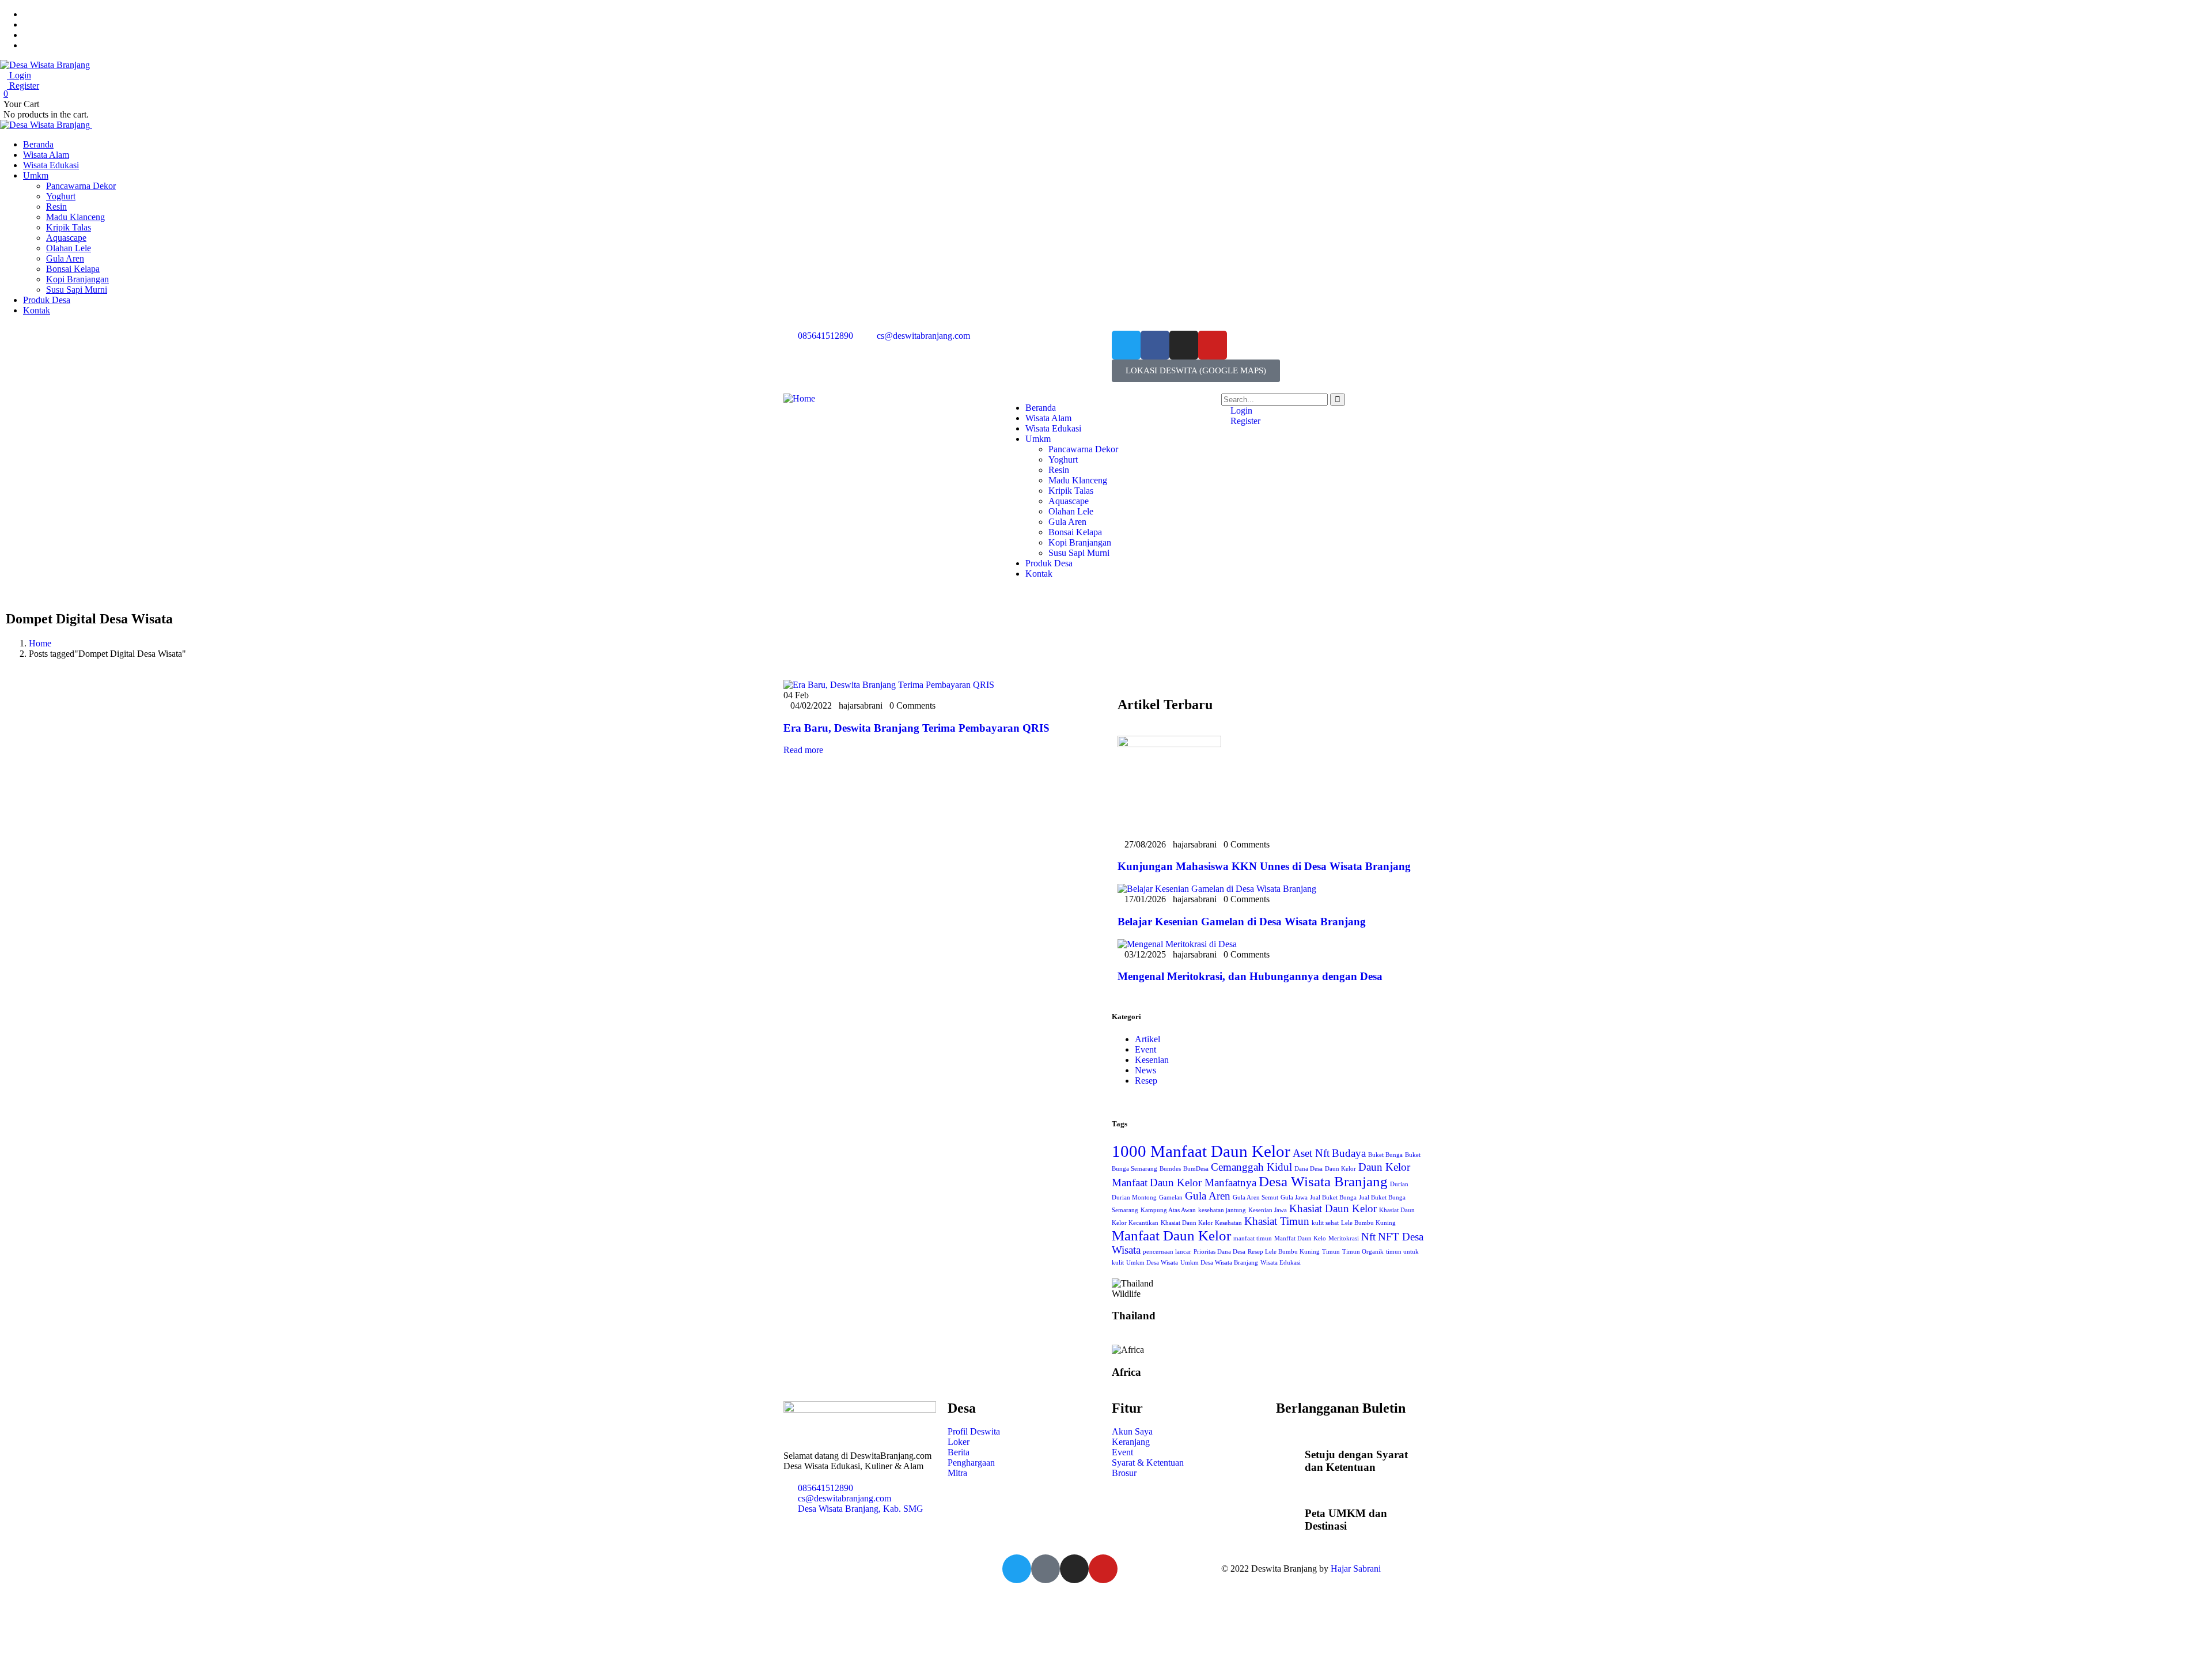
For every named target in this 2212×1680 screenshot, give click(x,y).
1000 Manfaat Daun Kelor (1201, 1151)
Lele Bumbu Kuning (1368, 1223)
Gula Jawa (1294, 1197)
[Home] (799, 398)
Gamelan (1171, 1197)
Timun (1331, 1252)
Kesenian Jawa (1268, 1210)
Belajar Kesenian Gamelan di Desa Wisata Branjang (1242, 922)
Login (19, 75)
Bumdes (1170, 1169)
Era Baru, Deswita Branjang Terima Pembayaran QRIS (916, 728)
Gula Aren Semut (1255, 1197)
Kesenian (1152, 1060)
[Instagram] (1184, 345)
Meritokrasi (1344, 1238)
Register (23, 86)
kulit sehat (1325, 1223)
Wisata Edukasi (1281, 1263)
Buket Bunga (1385, 1155)
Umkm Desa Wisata (1152, 1263)
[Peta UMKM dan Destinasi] (1290, 1511)
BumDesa (1196, 1169)
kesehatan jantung (1222, 1210)
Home (40, 643)
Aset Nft (1311, 1153)
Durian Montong (1134, 1197)
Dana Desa (1308, 1169)
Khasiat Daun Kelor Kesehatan (1201, 1223)
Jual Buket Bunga (1333, 1197)
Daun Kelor (1340, 1169)
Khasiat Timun (1277, 1221)
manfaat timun (1253, 1238)
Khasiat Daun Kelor (1333, 1208)
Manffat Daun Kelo (1300, 1238)
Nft (1368, 1237)
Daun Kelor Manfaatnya (1203, 1183)
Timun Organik (1363, 1252)
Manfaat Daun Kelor (1171, 1236)
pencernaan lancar (1167, 1252)
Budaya (1349, 1153)
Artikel (1147, 1039)
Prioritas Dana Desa (1219, 1252)
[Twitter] (1126, 345)
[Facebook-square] (1046, 1569)
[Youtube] (1213, 345)
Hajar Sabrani (1356, 1569)
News (1145, 1070)
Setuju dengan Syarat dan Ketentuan (1356, 1461)
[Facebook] (1155, 345)
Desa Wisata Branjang (1323, 1181)
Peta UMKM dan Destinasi (1346, 1520)
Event (1145, 1049)
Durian (1399, 1184)
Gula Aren (1208, 1196)
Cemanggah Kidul (1251, 1167)
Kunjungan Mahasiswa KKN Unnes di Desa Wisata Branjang (1264, 866)
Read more (803, 750)
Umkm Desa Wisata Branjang (1219, 1263)
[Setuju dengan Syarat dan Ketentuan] (1290, 1452)
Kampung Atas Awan (1168, 1210)
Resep (1146, 1081)
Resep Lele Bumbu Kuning (1284, 1252)
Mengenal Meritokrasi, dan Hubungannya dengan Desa (1250, 976)
